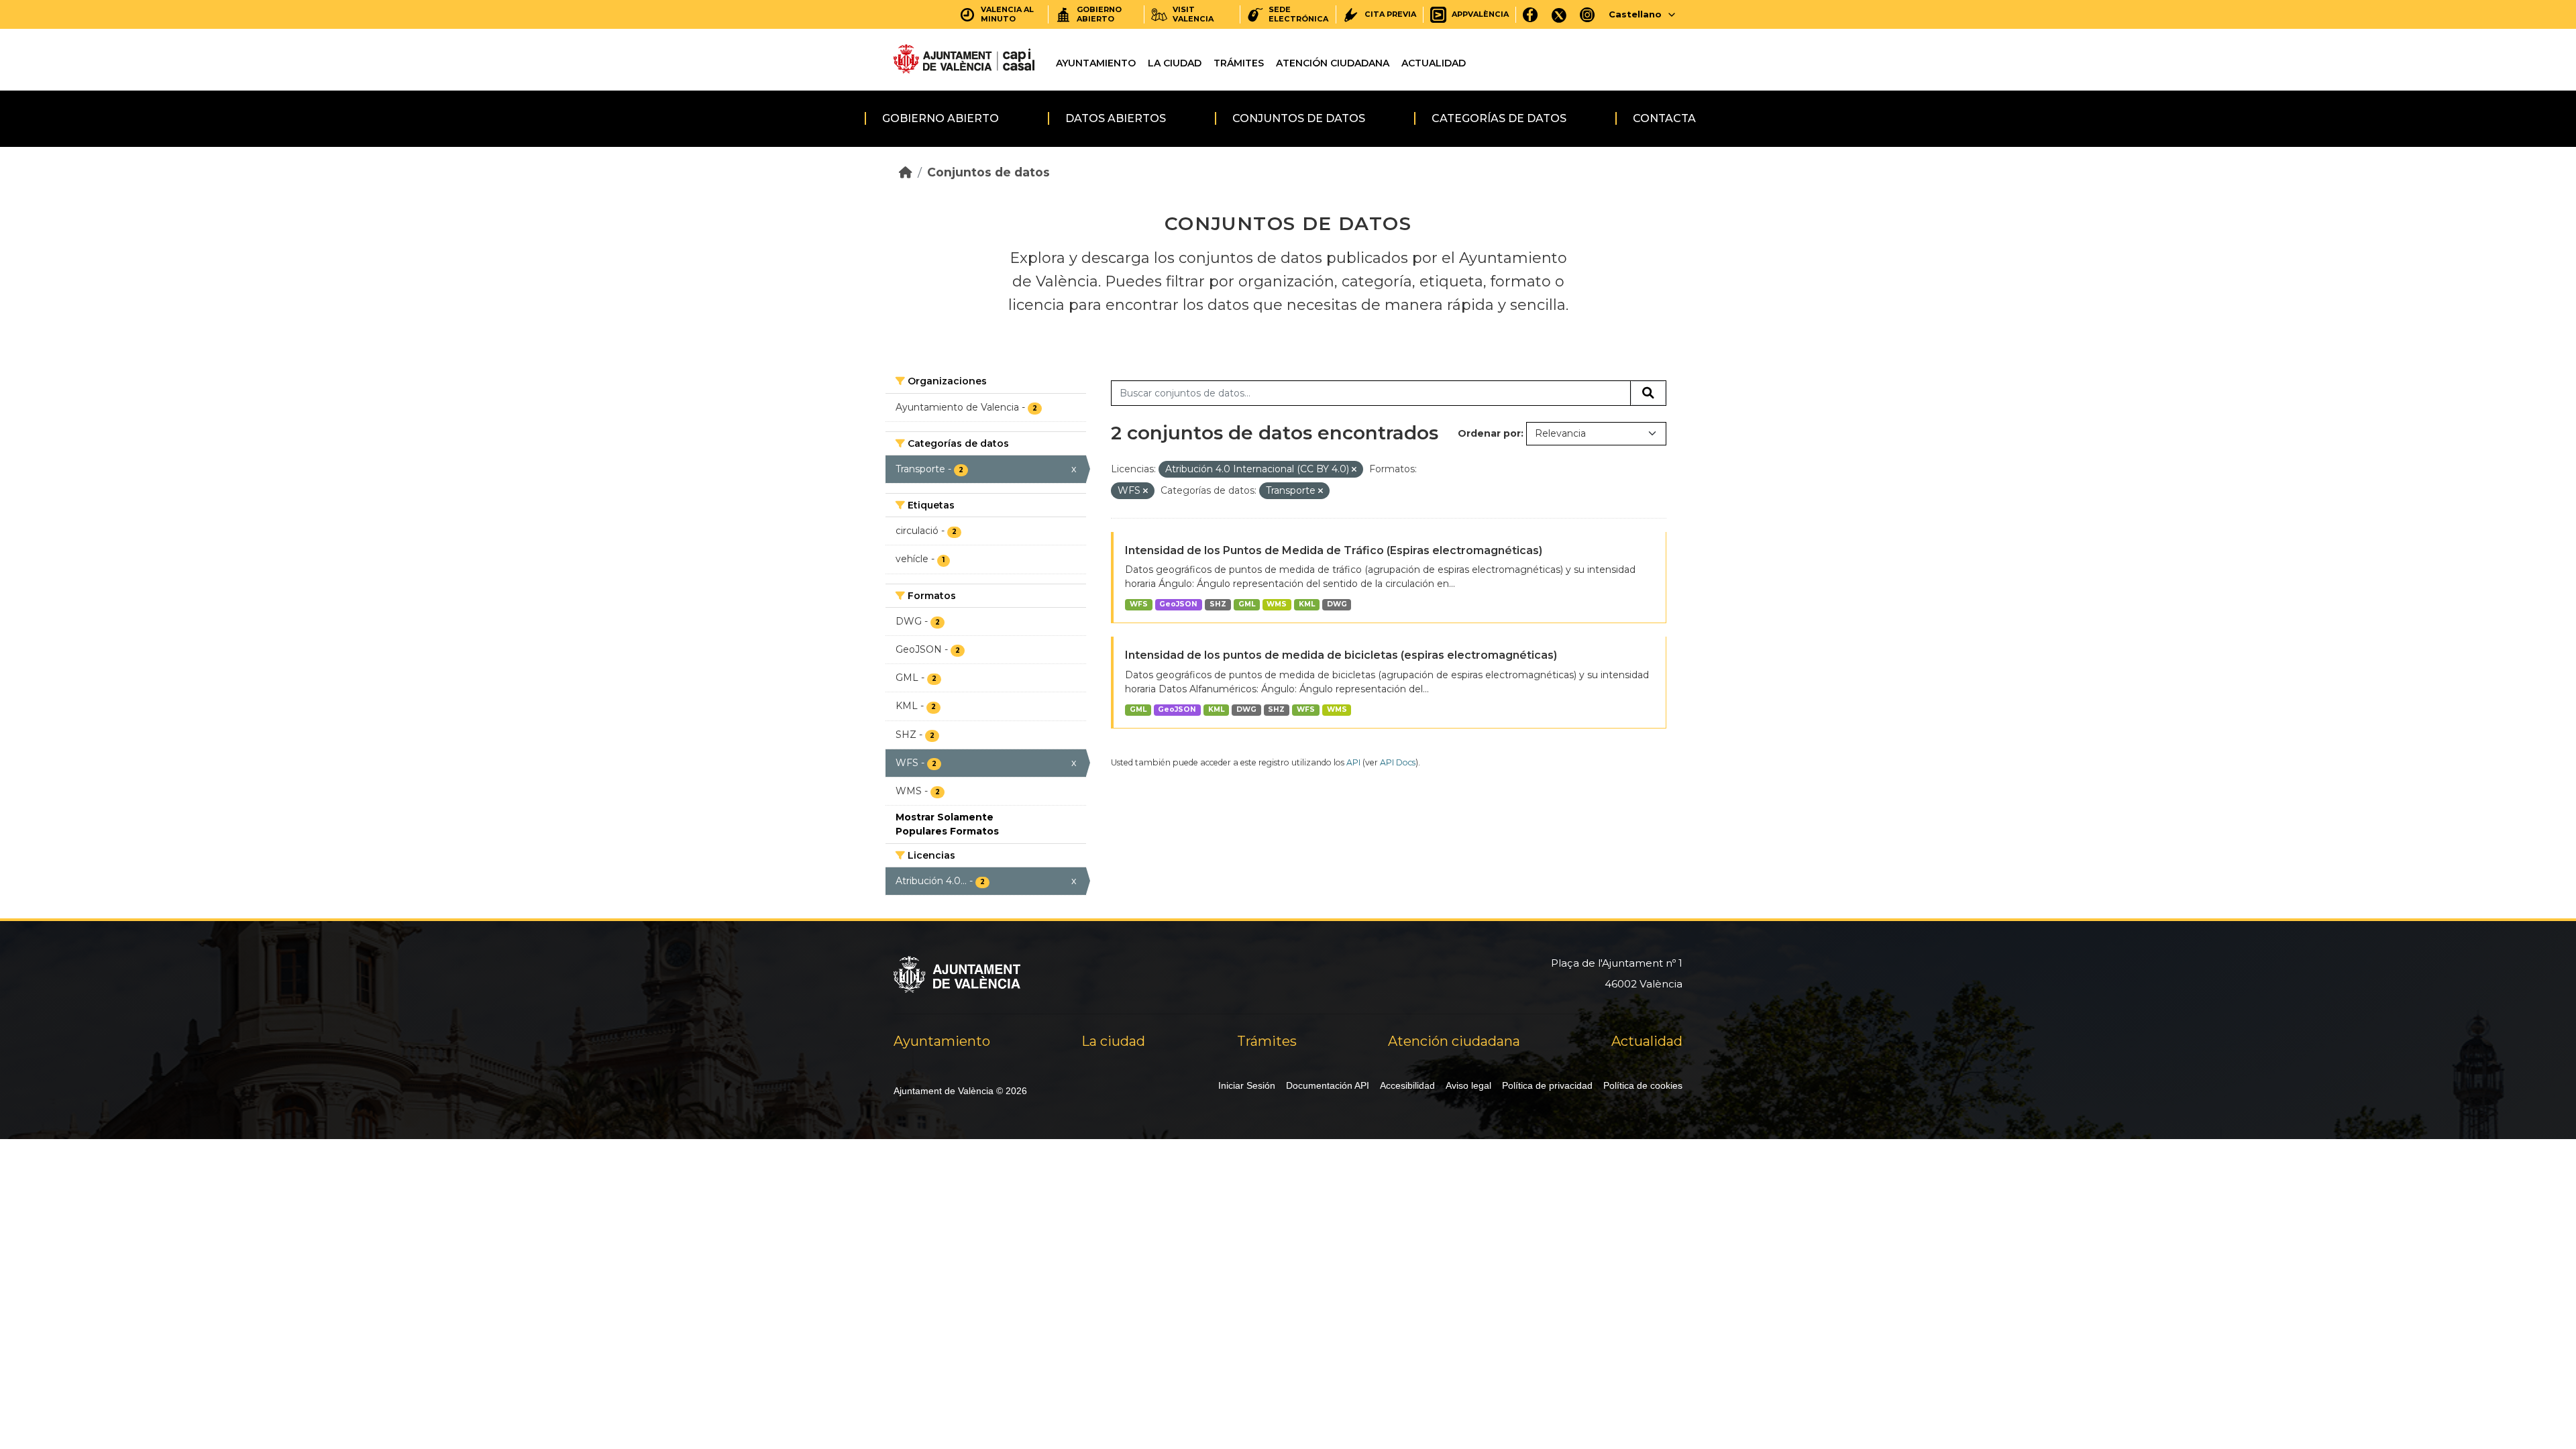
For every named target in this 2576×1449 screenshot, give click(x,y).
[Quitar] (1354, 470)
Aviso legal (1468, 1085)
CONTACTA (1664, 118)
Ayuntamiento (1096, 63)
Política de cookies (1643, 1085)
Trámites (1239, 63)
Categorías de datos (1499, 118)
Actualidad (1434, 63)
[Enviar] (1648, 393)
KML (1307, 604)
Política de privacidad (1547, 1085)
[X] (1559, 14)
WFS (1139, 604)
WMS (1277, 604)
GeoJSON (1178, 604)
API (1353, 762)
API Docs (1398, 762)
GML (1247, 604)
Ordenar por (1489, 433)
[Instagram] (1588, 14)
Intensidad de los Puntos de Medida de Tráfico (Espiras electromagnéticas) (1334, 550)
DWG (1337, 604)
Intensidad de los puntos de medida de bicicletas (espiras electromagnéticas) (1341, 655)
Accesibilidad (1407, 1085)
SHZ (1218, 604)
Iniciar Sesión (1247, 1085)
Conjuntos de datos (1299, 118)
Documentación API (1328, 1085)
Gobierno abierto (941, 118)
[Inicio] (906, 172)
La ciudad (1175, 63)
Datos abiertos (1116, 118)
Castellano (1635, 14)
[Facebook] (1531, 14)
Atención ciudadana (1333, 63)
